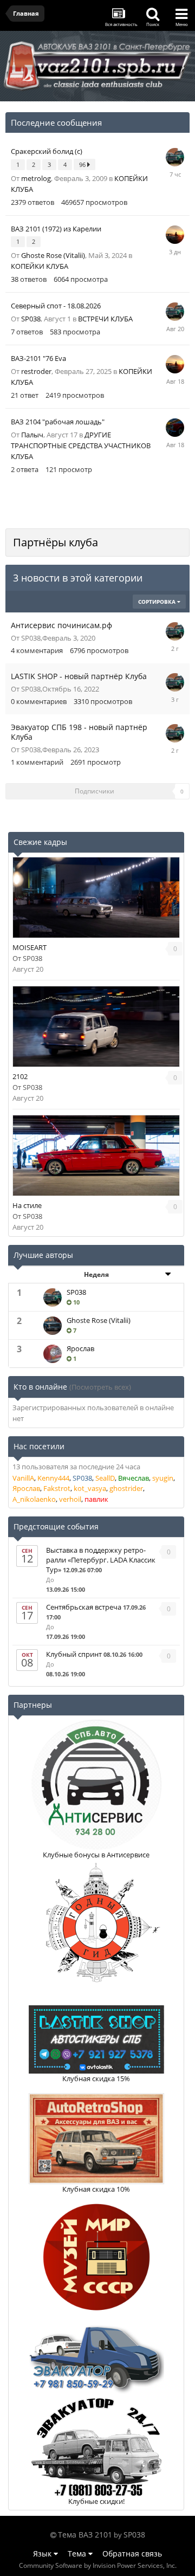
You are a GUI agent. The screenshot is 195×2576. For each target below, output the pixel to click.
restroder (36, 371)
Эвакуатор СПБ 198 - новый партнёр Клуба (79, 732)
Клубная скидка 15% (96, 2078)
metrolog (36, 178)
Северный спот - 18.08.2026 (56, 306)
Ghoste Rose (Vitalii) (53, 255)
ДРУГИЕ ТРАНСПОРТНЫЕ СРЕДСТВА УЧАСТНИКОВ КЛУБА (81, 446)
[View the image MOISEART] (96, 898)
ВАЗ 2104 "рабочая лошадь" (58, 422)
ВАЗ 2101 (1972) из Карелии (56, 229)
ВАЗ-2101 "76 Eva (38, 358)
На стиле (27, 1205)
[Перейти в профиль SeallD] (175, 428)
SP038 (31, 319)
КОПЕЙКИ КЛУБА (40, 266)
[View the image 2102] (96, 1026)
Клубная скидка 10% (96, 2189)
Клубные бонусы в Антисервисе (96, 1855)
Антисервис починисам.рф (61, 625)
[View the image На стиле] (96, 1155)
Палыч (32, 435)
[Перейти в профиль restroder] (175, 235)
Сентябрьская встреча (84, 1607)
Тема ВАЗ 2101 (85, 2535)
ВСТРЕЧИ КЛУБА (105, 319)
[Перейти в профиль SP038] (175, 157)
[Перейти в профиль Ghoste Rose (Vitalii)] (53, 1326)
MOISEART (30, 947)
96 (83, 164)
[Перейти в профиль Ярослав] (53, 1354)
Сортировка (158, 602)
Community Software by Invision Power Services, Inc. (98, 2565)
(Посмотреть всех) (100, 1387)
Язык (43, 2554)
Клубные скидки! (96, 2501)
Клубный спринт (74, 1654)
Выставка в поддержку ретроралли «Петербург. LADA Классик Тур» (101, 1560)
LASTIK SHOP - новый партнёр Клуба (79, 676)
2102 (20, 1076)
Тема (78, 2554)
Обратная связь (132, 2554)
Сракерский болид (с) (47, 151)
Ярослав (80, 1348)
